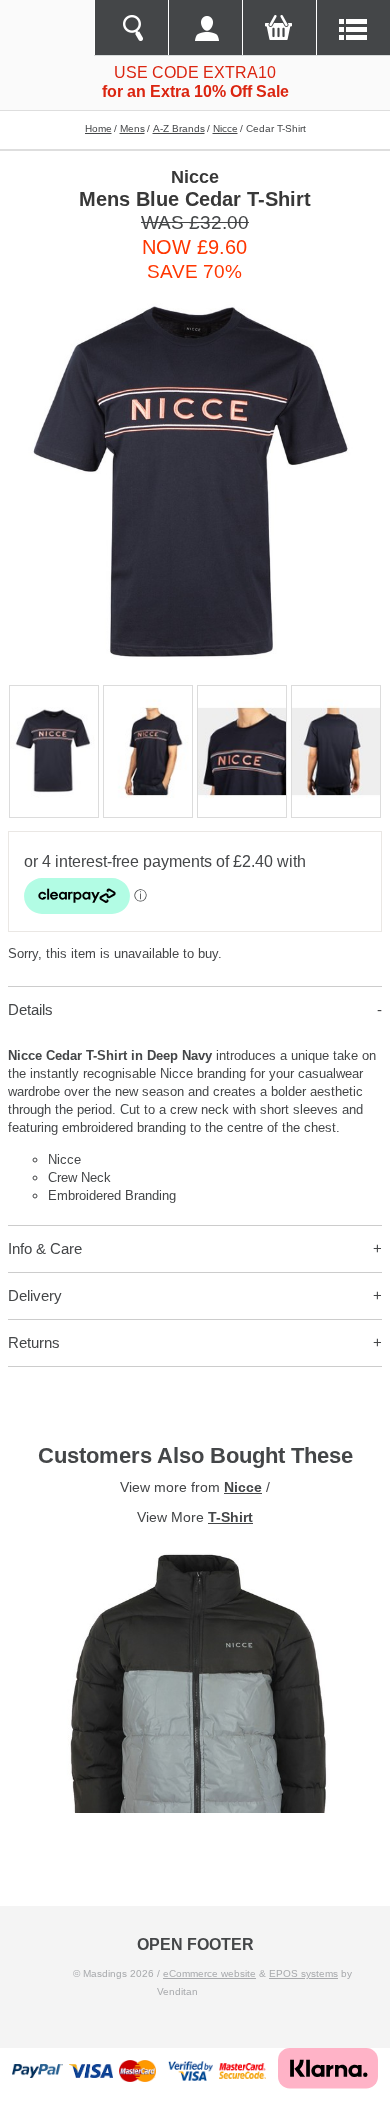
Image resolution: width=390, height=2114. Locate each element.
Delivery (35, 1295)
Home (98, 128)
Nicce (225, 128)
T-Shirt (230, 1517)
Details (30, 1009)
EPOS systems (303, 1973)
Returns (34, 1342)
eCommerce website (209, 1973)
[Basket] (279, 28)
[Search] (131, 28)
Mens (132, 128)
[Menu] (353, 28)
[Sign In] (205, 28)
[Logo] (47, 28)
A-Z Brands (179, 128)
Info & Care (45, 1248)
